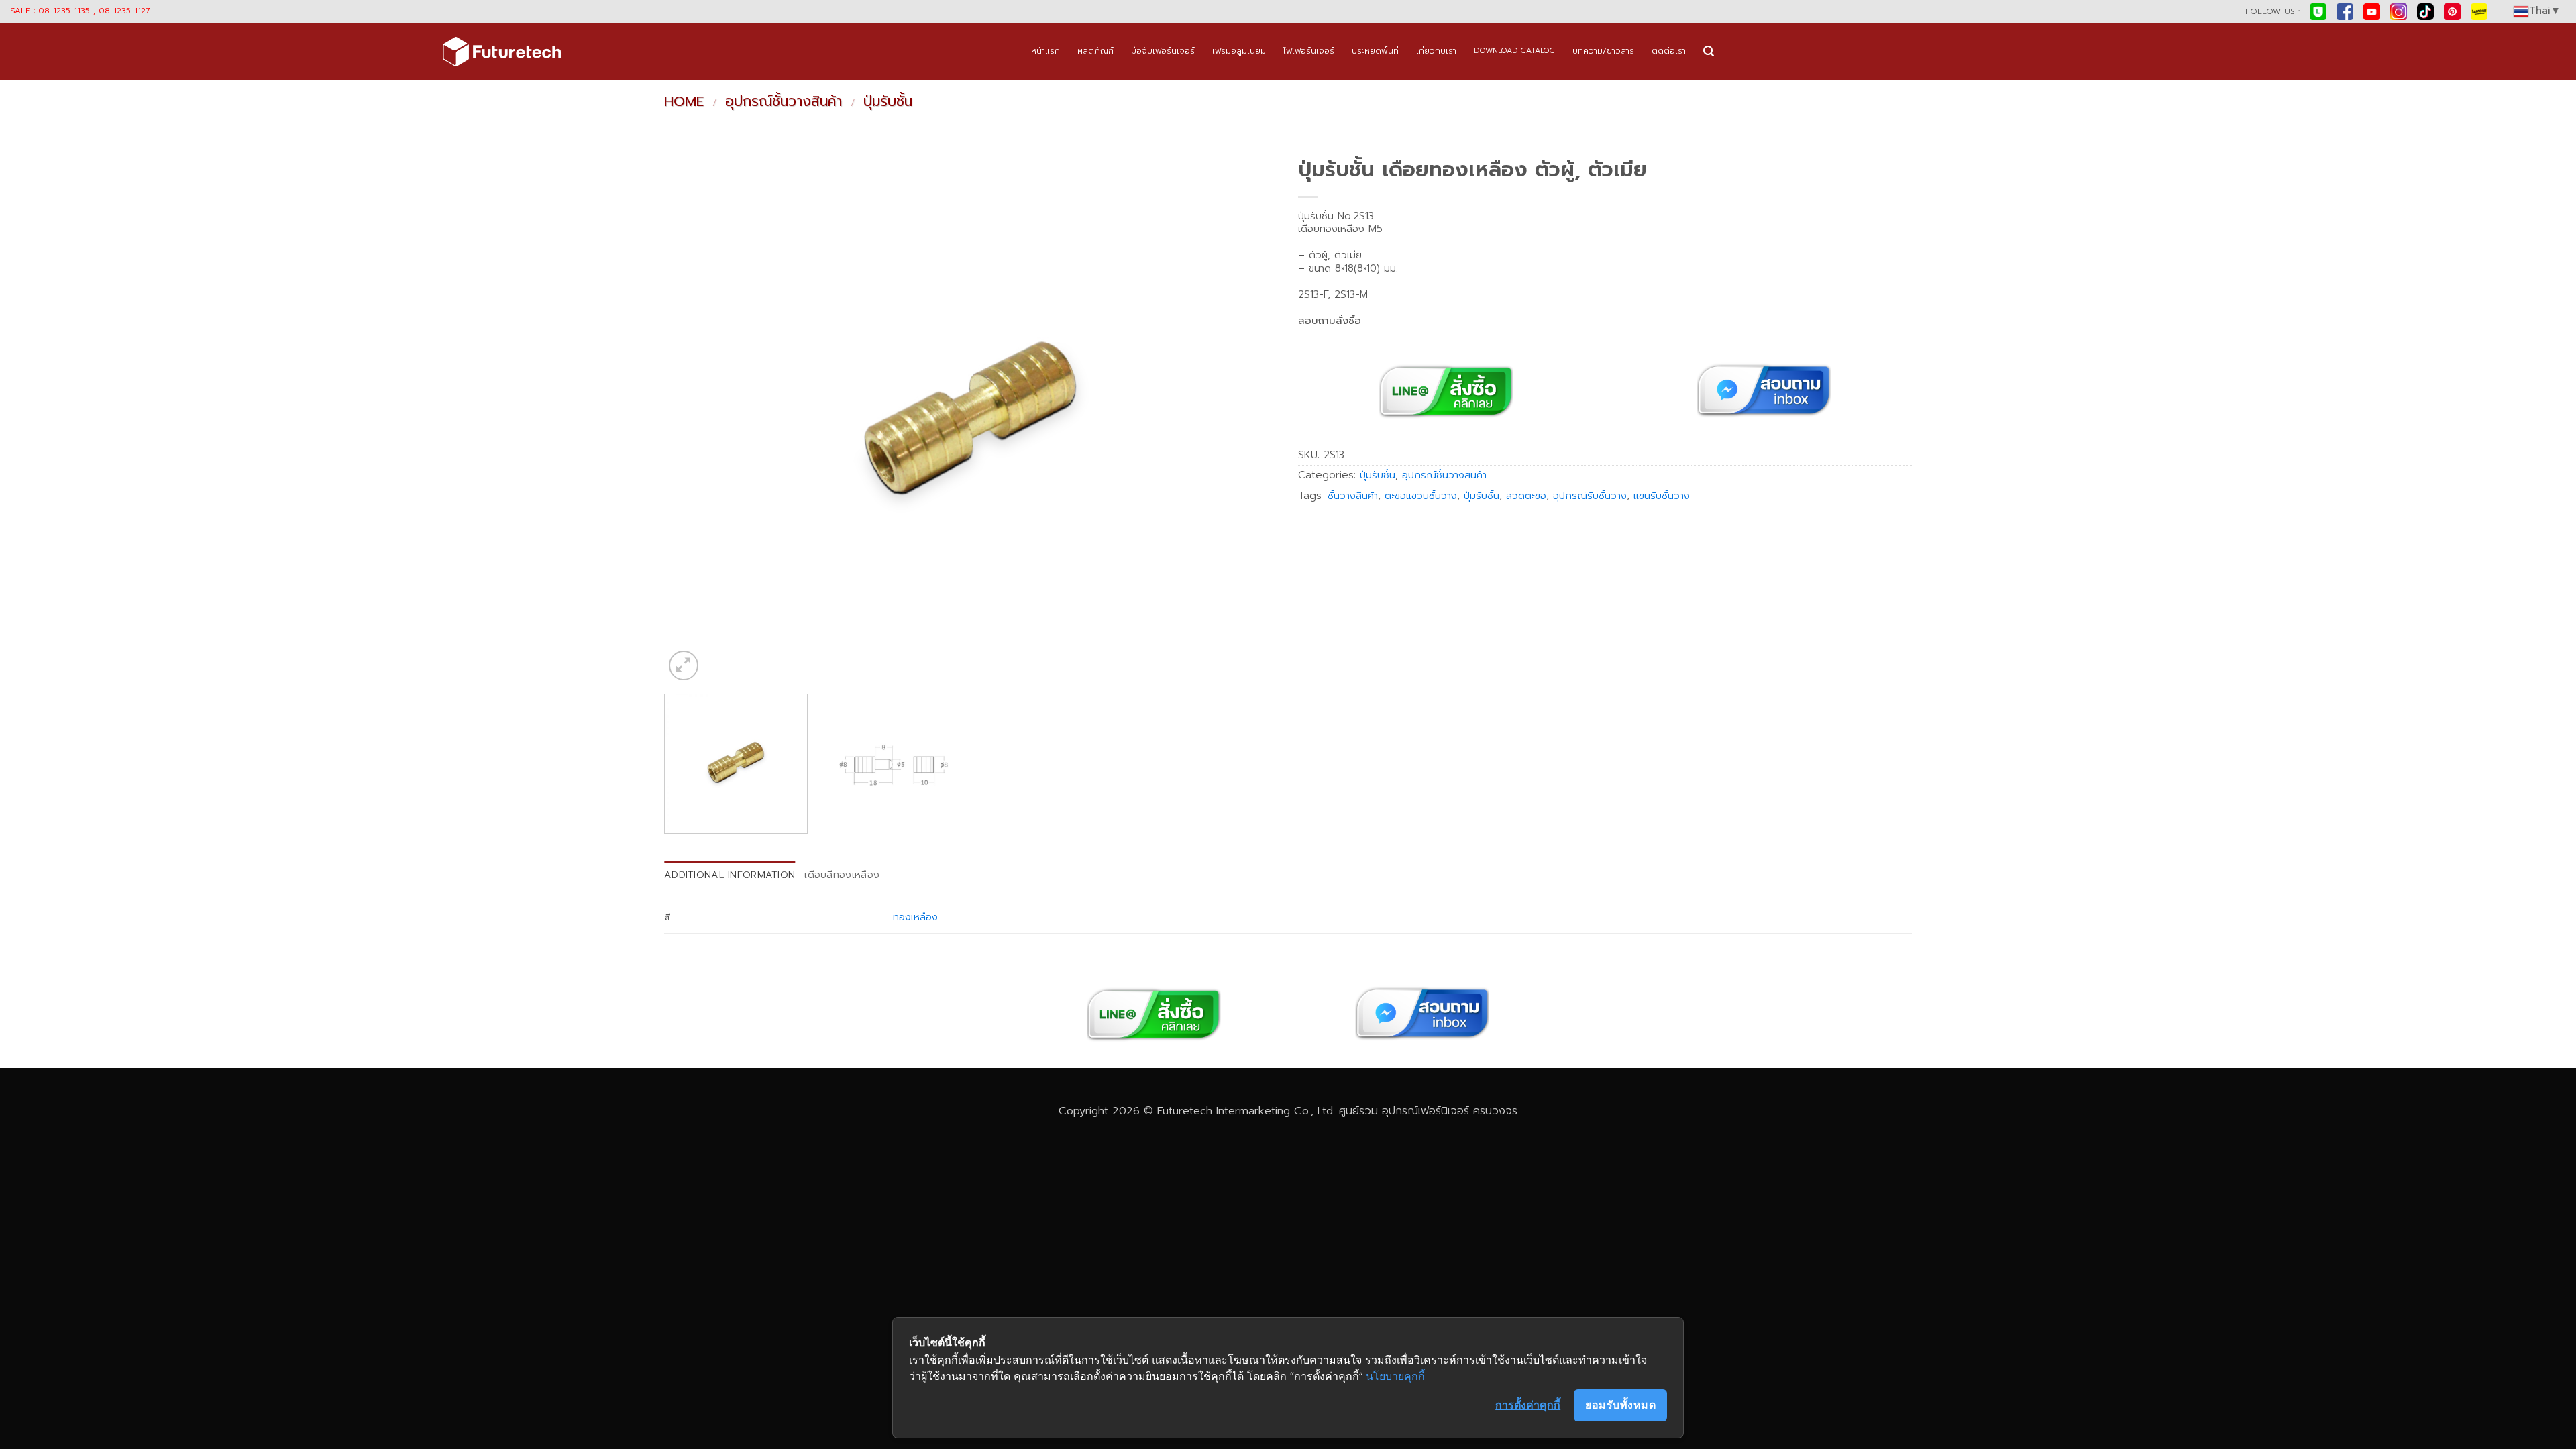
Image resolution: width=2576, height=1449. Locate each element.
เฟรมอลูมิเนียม (1239, 51)
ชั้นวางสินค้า (1353, 496)
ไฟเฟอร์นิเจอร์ (1309, 51)
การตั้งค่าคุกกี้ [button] (1528, 1405)
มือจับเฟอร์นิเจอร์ (1163, 51)
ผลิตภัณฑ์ (1095, 51)
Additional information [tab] (730, 875)
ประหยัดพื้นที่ (1375, 51)
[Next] (1249, 417)
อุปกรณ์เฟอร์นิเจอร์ (1426, 1111)
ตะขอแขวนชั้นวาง (1421, 496)
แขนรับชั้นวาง (1662, 496)
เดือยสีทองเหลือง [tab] (842, 875)
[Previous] (693, 417)
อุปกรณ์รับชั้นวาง (1590, 496)
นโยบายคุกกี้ (1395, 1376)
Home (684, 101)
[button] (1709, 51)
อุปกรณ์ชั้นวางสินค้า (784, 101)
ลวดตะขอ (1526, 496)
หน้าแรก (1045, 51)
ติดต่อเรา (1669, 51)
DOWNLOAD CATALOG (1514, 51)
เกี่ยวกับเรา (1436, 51)
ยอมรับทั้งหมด (1620, 1405)
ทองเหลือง (915, 917)
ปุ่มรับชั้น (888, 101)
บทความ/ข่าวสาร (1603, 51)
